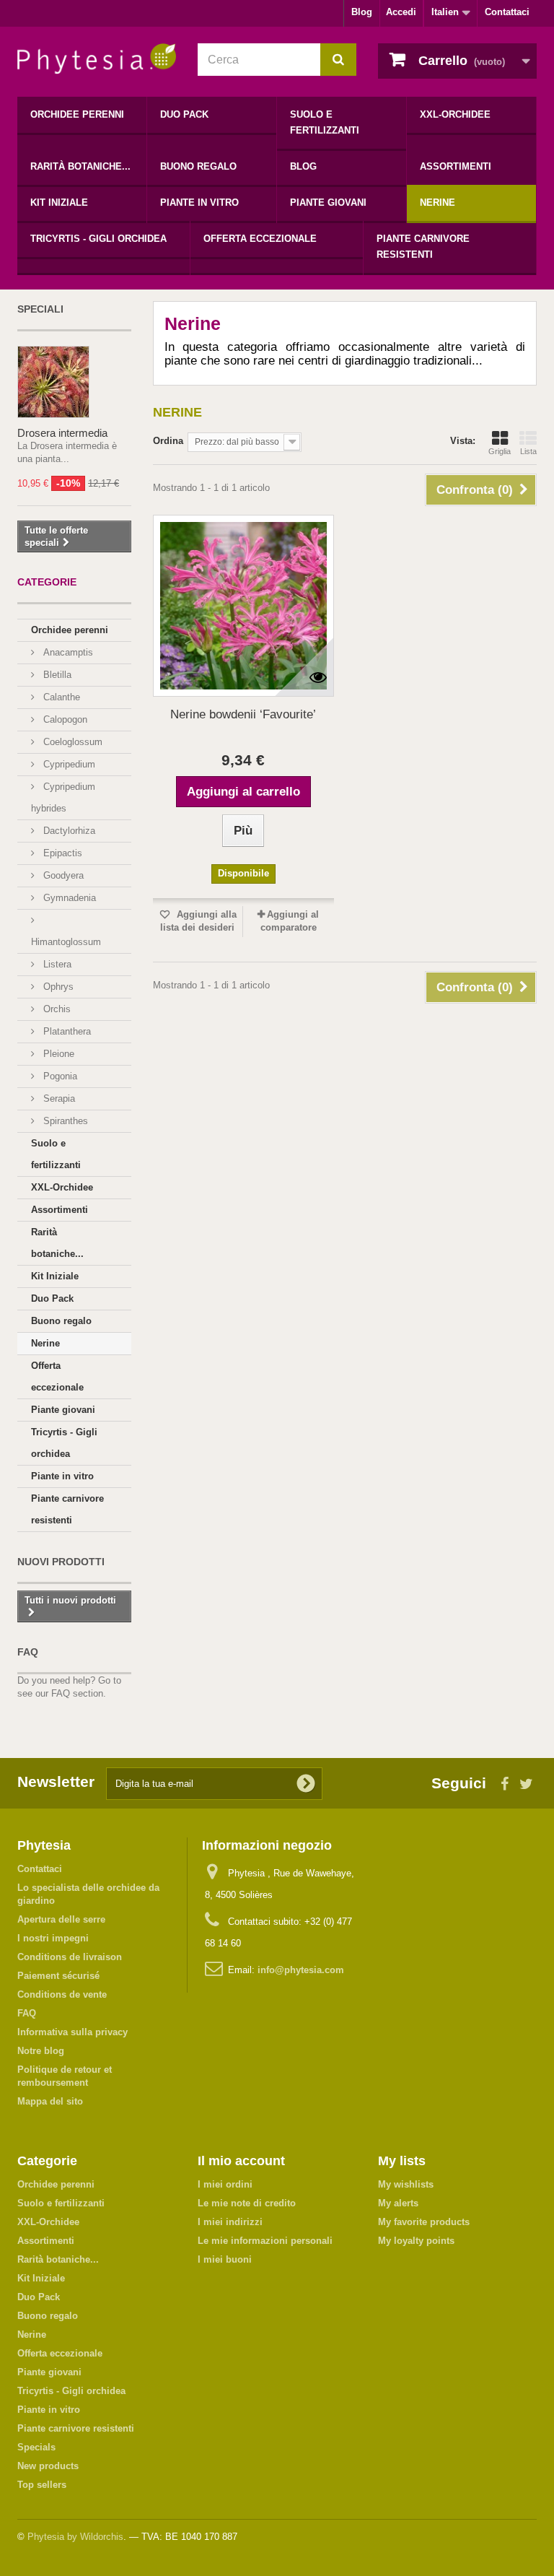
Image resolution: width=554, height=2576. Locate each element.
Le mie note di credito (247, 2203)
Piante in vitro (199, 203)
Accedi (401, 12)
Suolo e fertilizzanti (325, 122)
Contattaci (507, 12)
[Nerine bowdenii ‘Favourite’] (243, 605)
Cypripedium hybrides (63, 797)
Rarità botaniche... (80, 166)
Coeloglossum (71, 742)
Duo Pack (184, 114)
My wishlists (406, 2184)
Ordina (168, 441)
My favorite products (424, 2222)
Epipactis (61, 853)
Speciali (40, 309)
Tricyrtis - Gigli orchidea (98, 239)
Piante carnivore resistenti (423, 247)
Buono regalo (198, 166)
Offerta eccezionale (260, 239)
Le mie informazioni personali (265, 2241)
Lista (528, 451)
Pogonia (59, 1076)
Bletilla (56, 675)
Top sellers (42, 2485)
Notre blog (41, 2051)
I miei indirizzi (230, 2222)
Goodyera (62, 875)
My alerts (398, 2203)
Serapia (58, 1098)
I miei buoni (225, 2259)
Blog (362, 12)
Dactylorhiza (68, 831)
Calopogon (64, 719)
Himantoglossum (66, 942)
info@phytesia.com (301, 1970)
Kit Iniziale (59, 203)
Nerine (438, 203)
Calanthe (60, 697)
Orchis (56, 1009)
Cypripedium (68, 764)
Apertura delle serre (61, 1919)
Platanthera (66, 1031)
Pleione (57, 1054)
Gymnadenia (68, 898)
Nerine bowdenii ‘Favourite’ (243, 714)
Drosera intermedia (62, 433)
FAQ (28, 1652)
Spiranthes (64, 1121)
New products (48, 2466)
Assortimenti (456, 166)
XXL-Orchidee (455, 114)
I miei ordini (225, 2184)
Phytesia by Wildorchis (75, 2537)
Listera (56, 964)
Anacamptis (67, 652)
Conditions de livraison (70, 1957)
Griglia (500, 451)
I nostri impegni (53, 1938)
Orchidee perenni (77, 114)
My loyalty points (416, 2241)
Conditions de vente (62, 1994)
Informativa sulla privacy (72, 2032)
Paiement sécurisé (58, 1976)
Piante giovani (328, 203)
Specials (36, 2447)
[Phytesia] (97, 59)
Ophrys (57, 987)
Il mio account (241, 2161)
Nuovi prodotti (61, 1562)
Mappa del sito (50, 2101)
